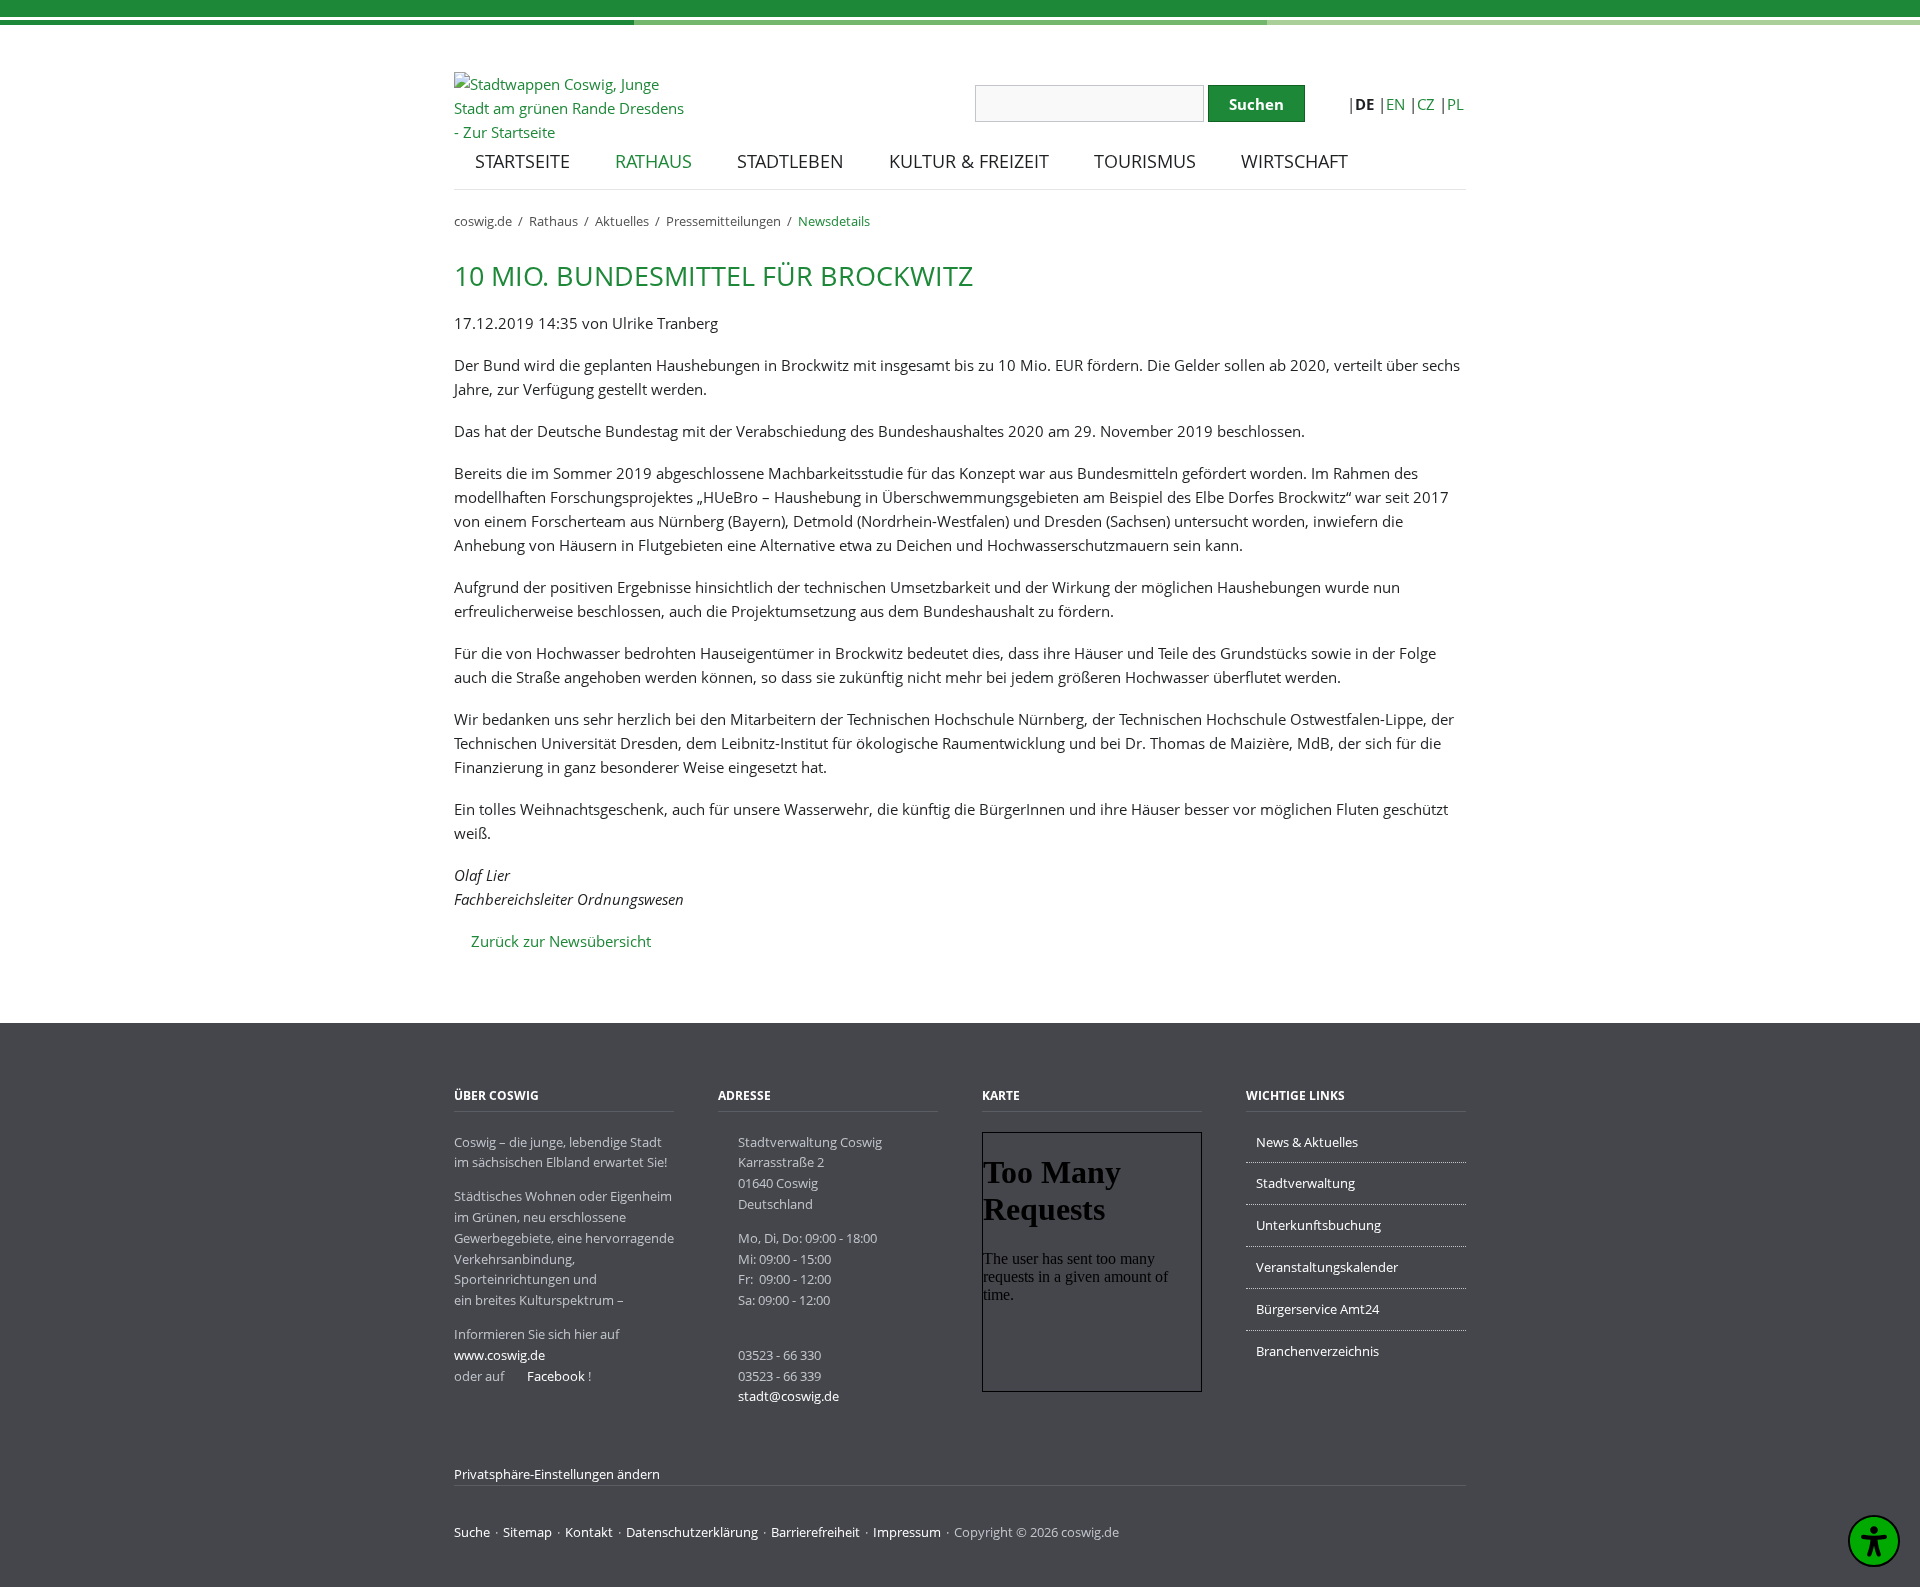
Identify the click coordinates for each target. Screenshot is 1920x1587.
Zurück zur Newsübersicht (561, 941)
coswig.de (483, 221)
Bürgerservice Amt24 (1317, 1309)
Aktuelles (622, 221)
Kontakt (589, 1532)
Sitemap (527, 1532)
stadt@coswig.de (788, 1396)
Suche (472, 1532)
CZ (1426, 104)
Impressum (907, 1532)
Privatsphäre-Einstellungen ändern (557, 1474)
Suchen (1256, 104)
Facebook (554, 1376)
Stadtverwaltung (1305, 1183)
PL (1455, 104)
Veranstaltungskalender (1327, 1267)
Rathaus (553, 221)
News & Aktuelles (1307, 1142)
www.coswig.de (499, 1355)
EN (1395, 104)
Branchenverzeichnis (1317, 1351)
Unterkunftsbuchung (1318, 1225)
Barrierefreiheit (815, 1532)
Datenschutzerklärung (692, 1532)
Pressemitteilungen (723, 221)
